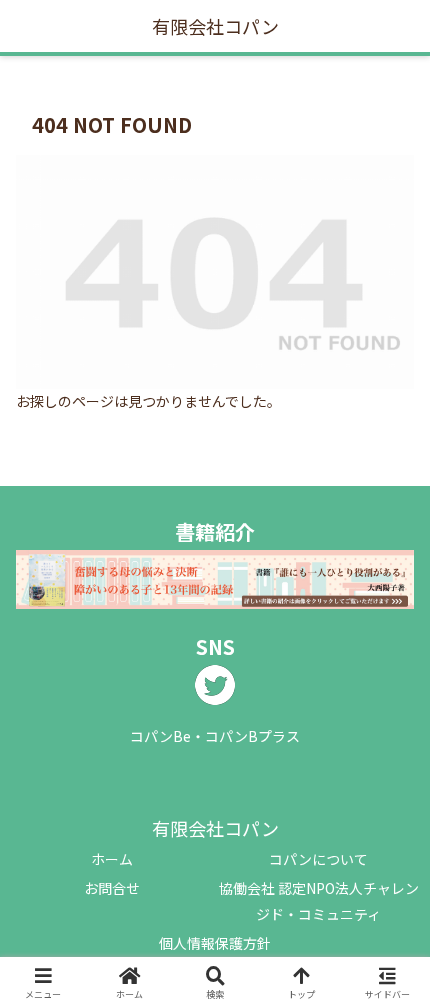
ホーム (112, 859)
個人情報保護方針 (215, 943)
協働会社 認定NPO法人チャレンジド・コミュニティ (319, 900)
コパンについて (318, 859)
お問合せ (112, 888)
